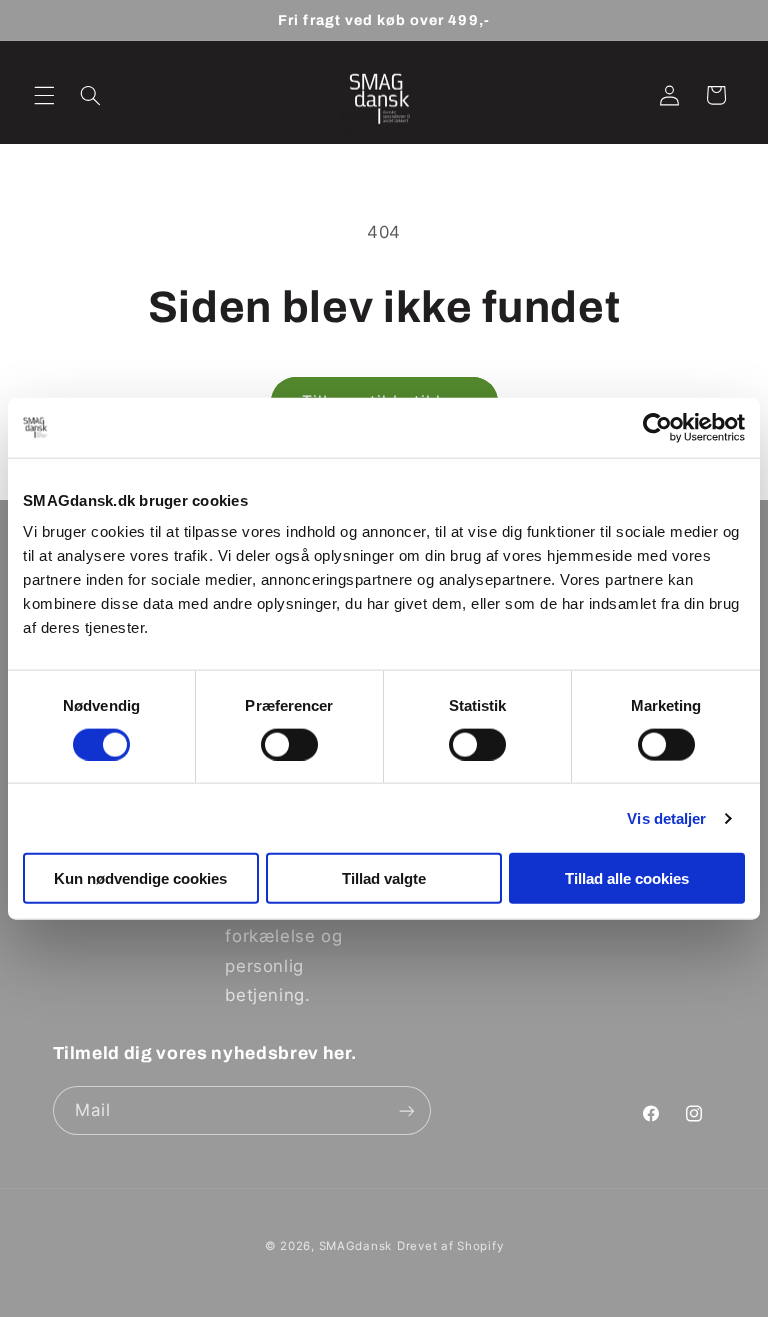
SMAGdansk (356, 1246)
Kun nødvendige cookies (140, 878)
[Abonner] (406, 1110)
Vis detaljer (666, 817)
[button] (44, 95)
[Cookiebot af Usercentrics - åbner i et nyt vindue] (657, 427)
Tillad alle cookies (627, 878)
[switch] (289, 744)
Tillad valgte (384, 878)
